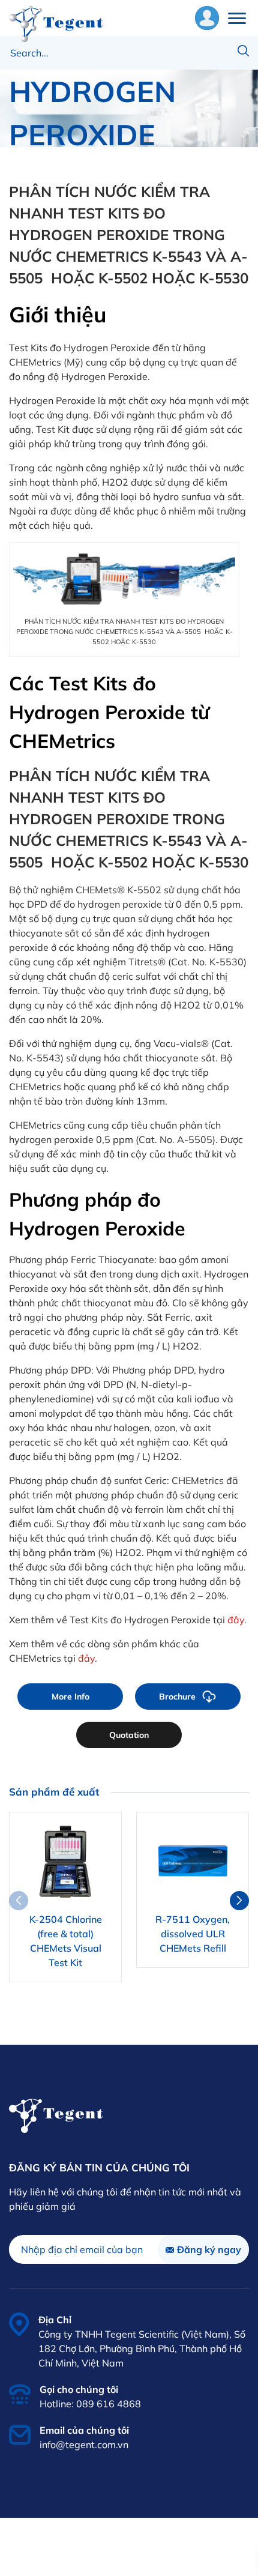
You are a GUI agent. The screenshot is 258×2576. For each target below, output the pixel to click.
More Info (70, 1697)
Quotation (129, 1735)
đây (236, 1620)
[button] (239, 1901)
